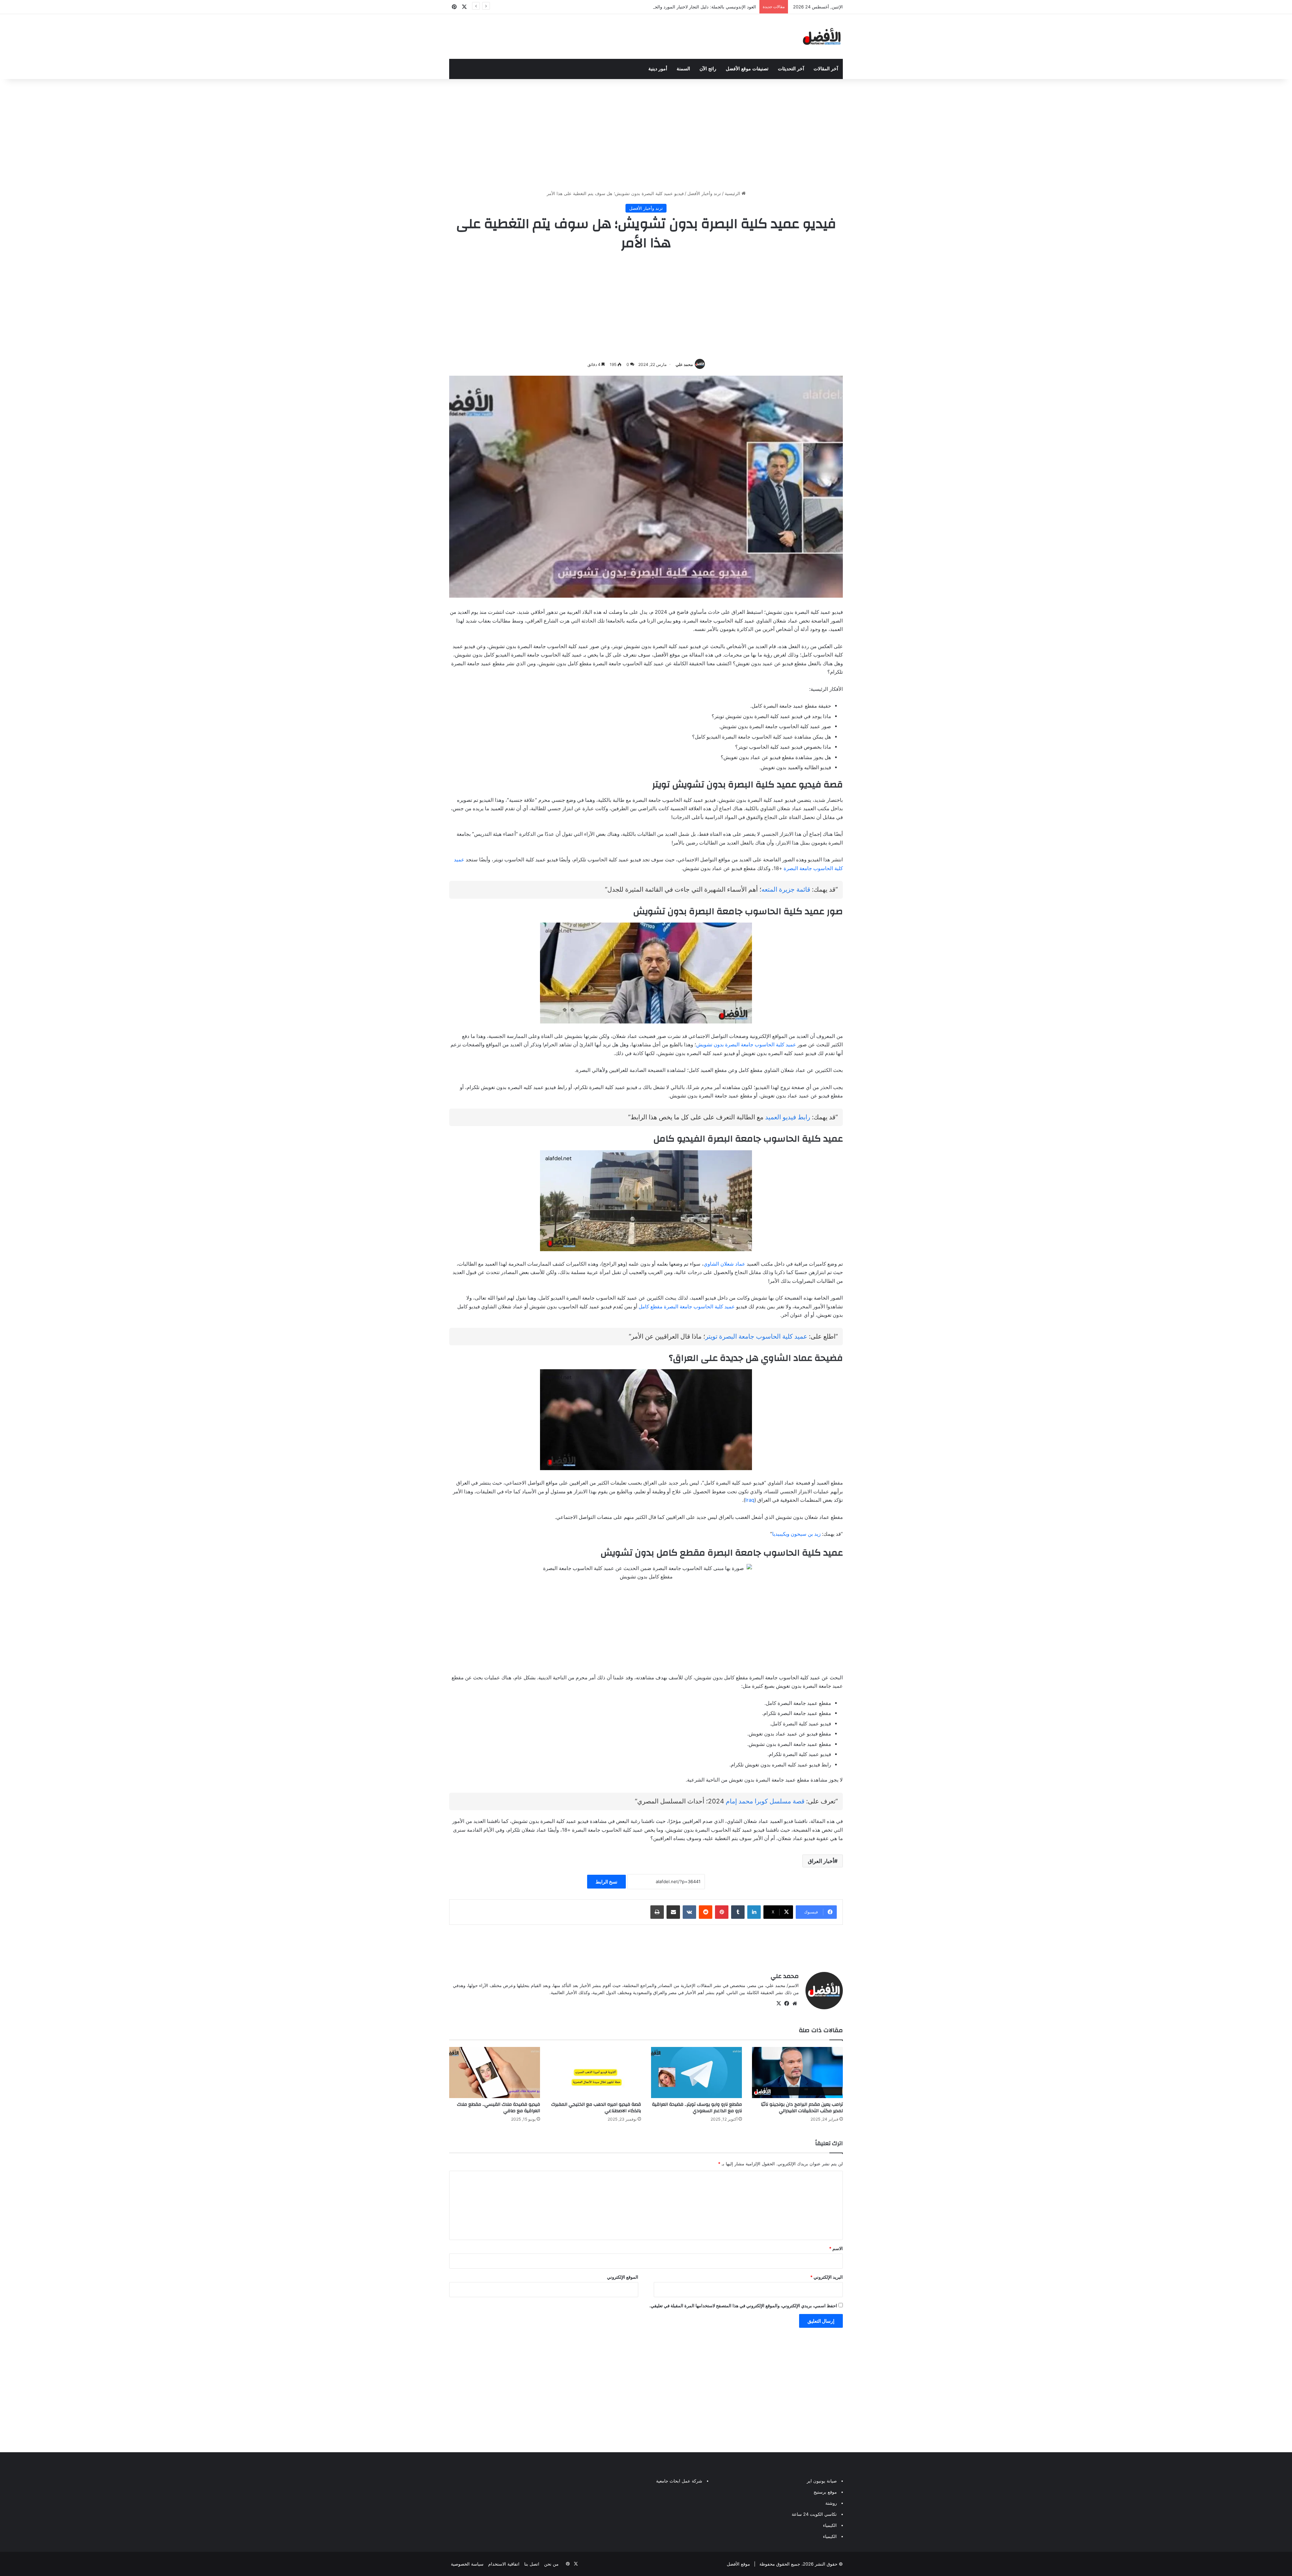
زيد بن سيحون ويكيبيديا (796, 1534)
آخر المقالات (826, 69)
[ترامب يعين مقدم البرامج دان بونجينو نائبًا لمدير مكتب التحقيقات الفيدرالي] (797, 2073)
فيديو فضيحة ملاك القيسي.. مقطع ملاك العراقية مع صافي (498, 2108)
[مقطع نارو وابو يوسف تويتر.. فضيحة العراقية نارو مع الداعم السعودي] (696, 2073)
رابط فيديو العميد (788, 1117)
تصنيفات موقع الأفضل (747, 69)
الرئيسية (733, 193)
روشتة (831, 2503)
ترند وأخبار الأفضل (704, 193)
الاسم (836, 2248)
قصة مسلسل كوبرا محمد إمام (765, 1801)
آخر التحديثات (791, 69)
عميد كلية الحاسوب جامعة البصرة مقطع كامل (687, 1306)
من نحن (551, 2564)
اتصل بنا (532, 2564)
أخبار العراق (821, 1861)
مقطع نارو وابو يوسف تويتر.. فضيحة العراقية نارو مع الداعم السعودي (697, 2108)
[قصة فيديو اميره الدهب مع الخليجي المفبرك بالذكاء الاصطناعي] (596, 2073)
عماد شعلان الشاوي (724, 1264)
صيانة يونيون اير (822, 2481)
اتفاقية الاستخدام (504, 2564)
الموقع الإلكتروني (623, 2277)
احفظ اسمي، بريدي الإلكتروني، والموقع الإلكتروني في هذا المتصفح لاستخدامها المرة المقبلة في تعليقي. (743, 2306)
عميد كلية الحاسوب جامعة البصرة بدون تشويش (746, 1044)
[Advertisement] (646, 133)
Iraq (750, 1500)
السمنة (683, 69)
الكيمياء (830, 2525)
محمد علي (684, 364)
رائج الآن (708, 69)
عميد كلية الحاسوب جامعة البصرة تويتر (756, 1336)
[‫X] (779, 2004)
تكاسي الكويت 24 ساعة (814, 2514)
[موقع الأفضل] (822, 36)
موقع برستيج (825, 2492)
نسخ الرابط (606, 1882)
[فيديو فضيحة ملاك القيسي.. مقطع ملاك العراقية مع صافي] (495, 2073)
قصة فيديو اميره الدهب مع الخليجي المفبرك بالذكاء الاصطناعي (596, 2108)
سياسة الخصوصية (467, 2564)
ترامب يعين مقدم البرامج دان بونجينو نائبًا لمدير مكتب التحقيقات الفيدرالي (802, 2108)
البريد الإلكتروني (827, 2277)
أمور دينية (658, 69)
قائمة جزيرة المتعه (786, 889)
